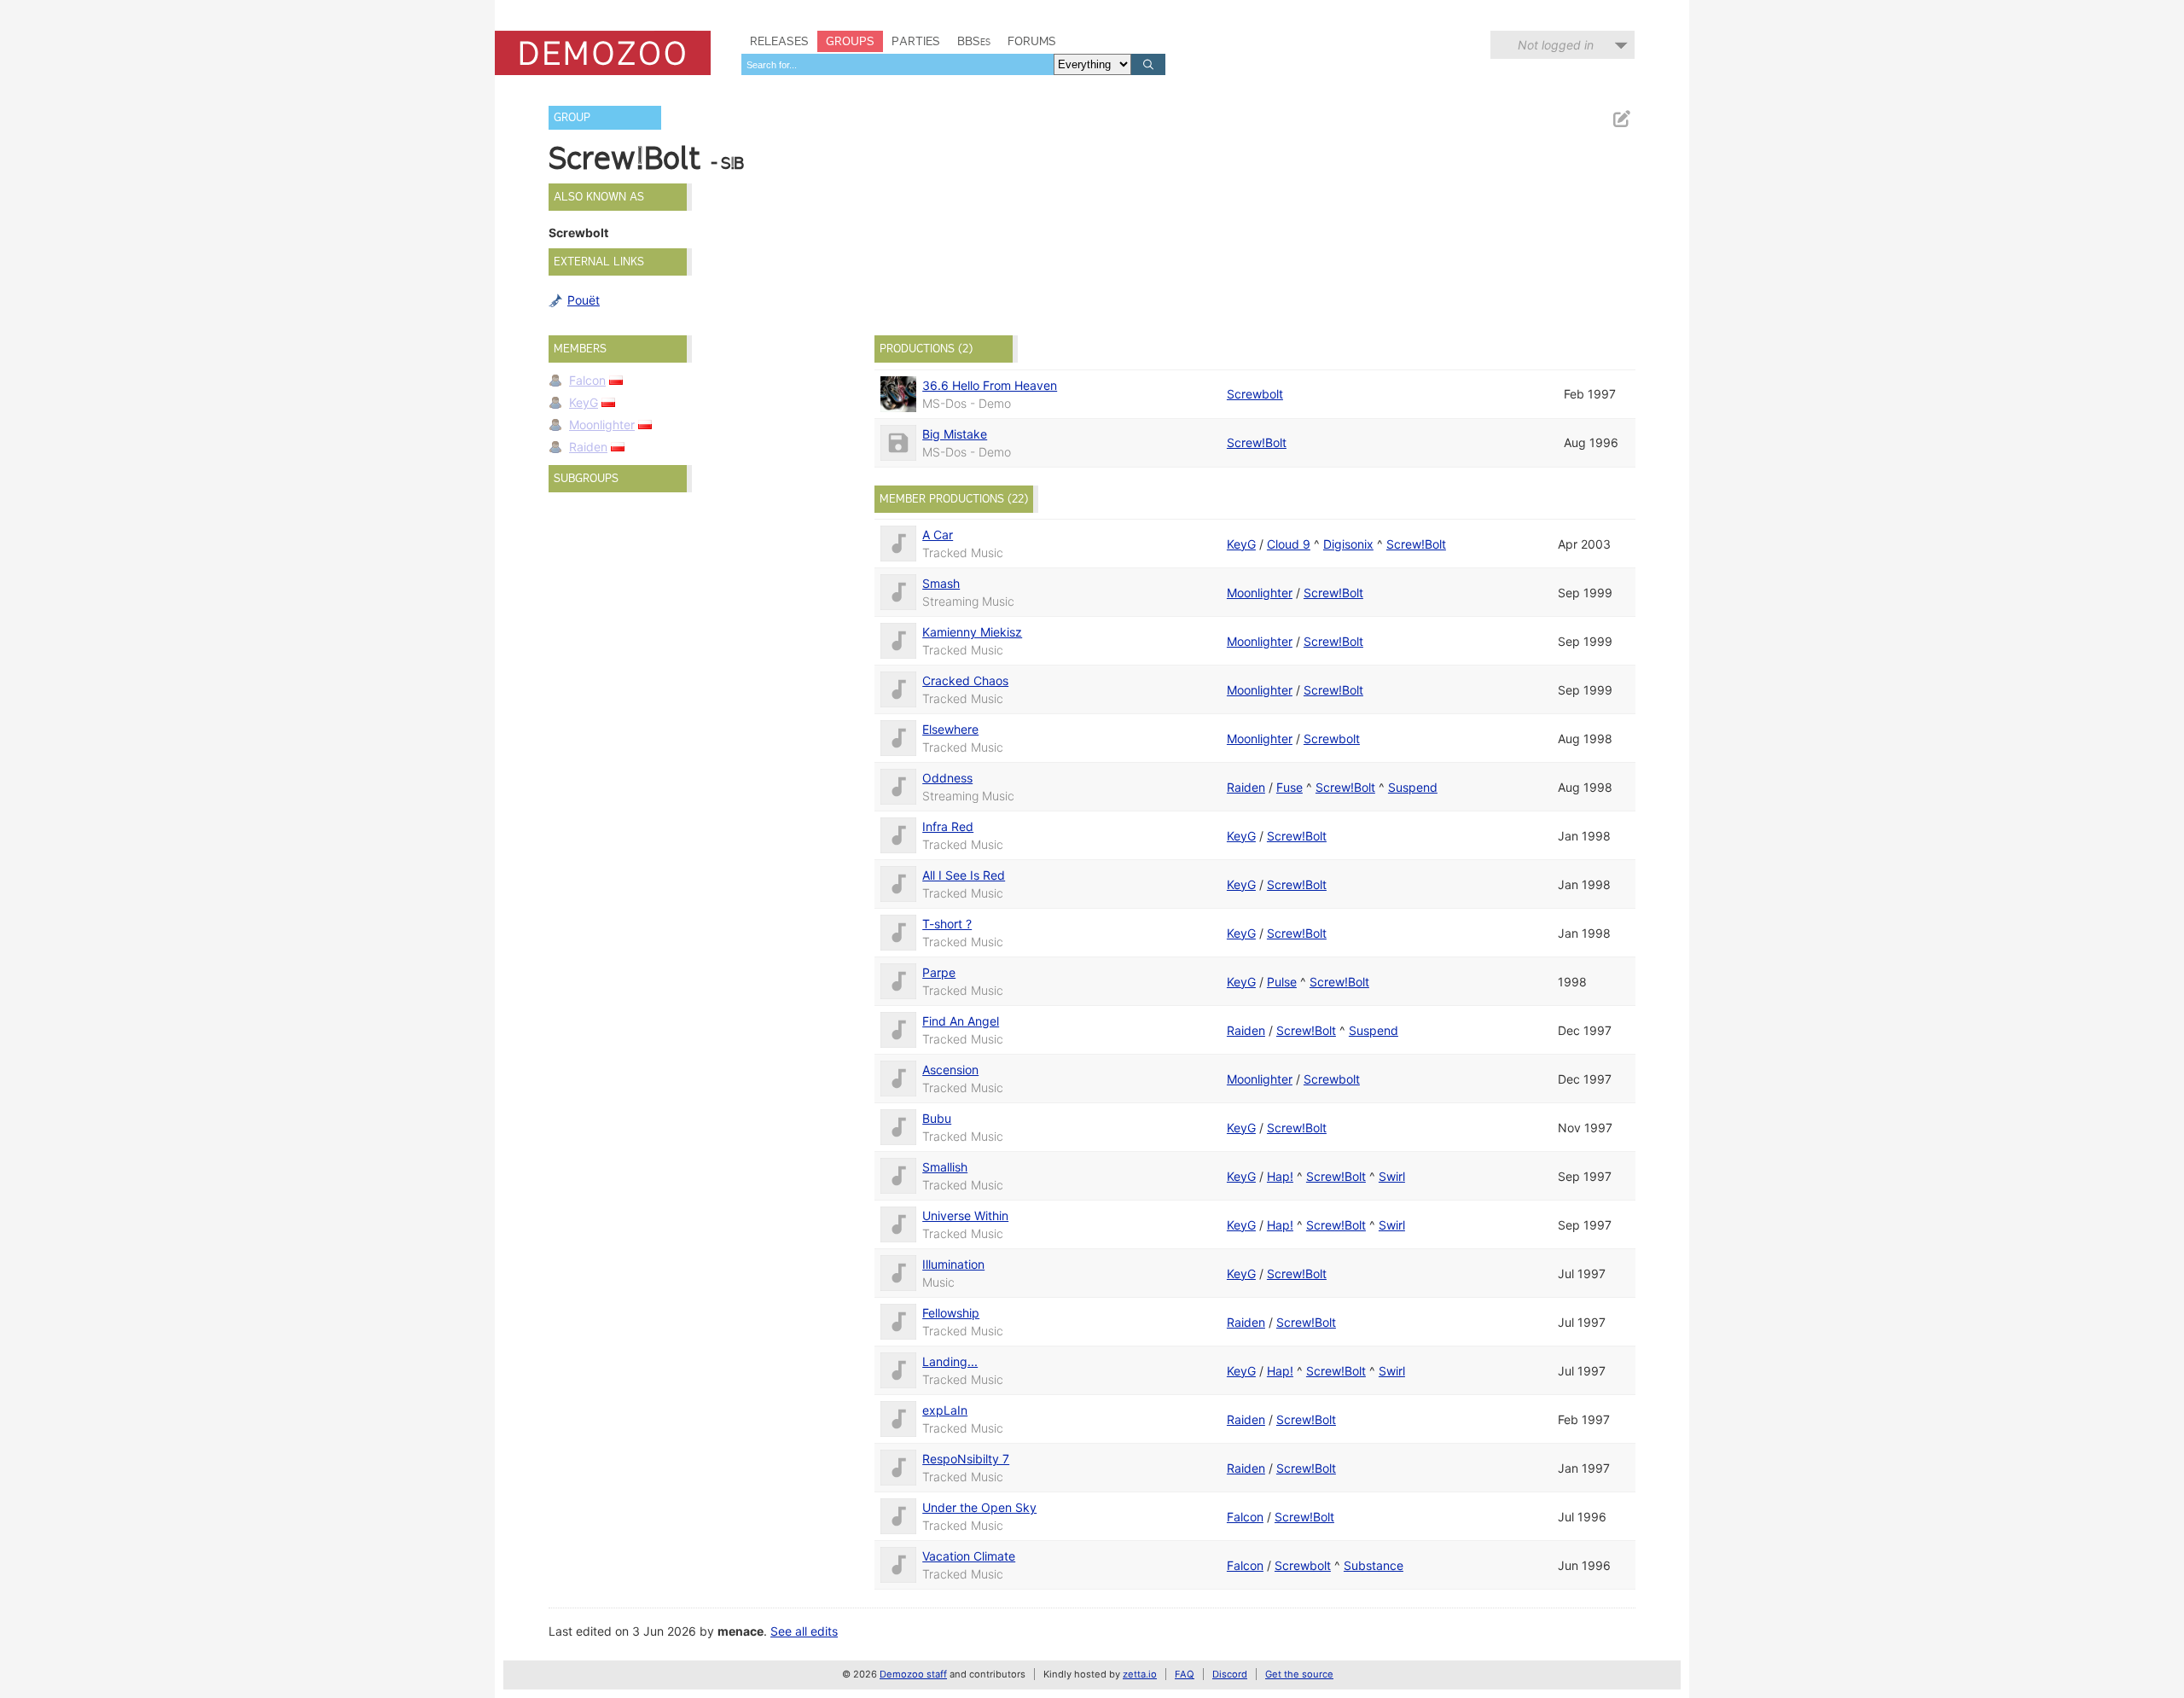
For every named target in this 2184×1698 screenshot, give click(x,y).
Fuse (1289, 787)
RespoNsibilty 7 (966, 1459)
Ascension (950, 1070)
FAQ (1185, 1674)
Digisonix (1348, 544)
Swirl (1392, 1176)
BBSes (974, 41)
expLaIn (945, 1410)
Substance (1374, 1565)
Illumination (953, 1264)
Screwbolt (1255, 394)
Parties (916, 41)
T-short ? (947, 924)
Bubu (937, 1118)
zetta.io (1140, 1674)
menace (741, 1631)
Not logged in (1556, 45)
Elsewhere (950, 729)
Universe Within (965, 1215)
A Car (938, 535)
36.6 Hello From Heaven (990, 385)
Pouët (584, 300)
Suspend (1413, 787)
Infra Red (948, 826)
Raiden (588, 447)
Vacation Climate (969, 1556)
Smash (941, 583)
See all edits (804, 1631)
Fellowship (951, 1313)
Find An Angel (961, 1021)
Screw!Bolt (1257, 442)
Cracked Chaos (965, 680)
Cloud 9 (1289, 544)
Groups (850, 41)
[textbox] (897, 64)
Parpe (939, 972)
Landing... (950, 1361)
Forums (1032, 41)
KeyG (584, 402)
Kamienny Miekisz (972, 632)
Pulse (1282, 982)
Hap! (1280, 1176)
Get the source (1299, 1674)
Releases (779, 41)
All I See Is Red (964, 875)
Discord (1230, 1674)
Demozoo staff (913, 1674)
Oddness (947, 778)
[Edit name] (1621, 119)
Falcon (587, 380)
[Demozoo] (603, 53)
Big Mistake (955, 434)
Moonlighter (602, 424)
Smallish (945, 1167)
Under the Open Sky (979, 1507)
